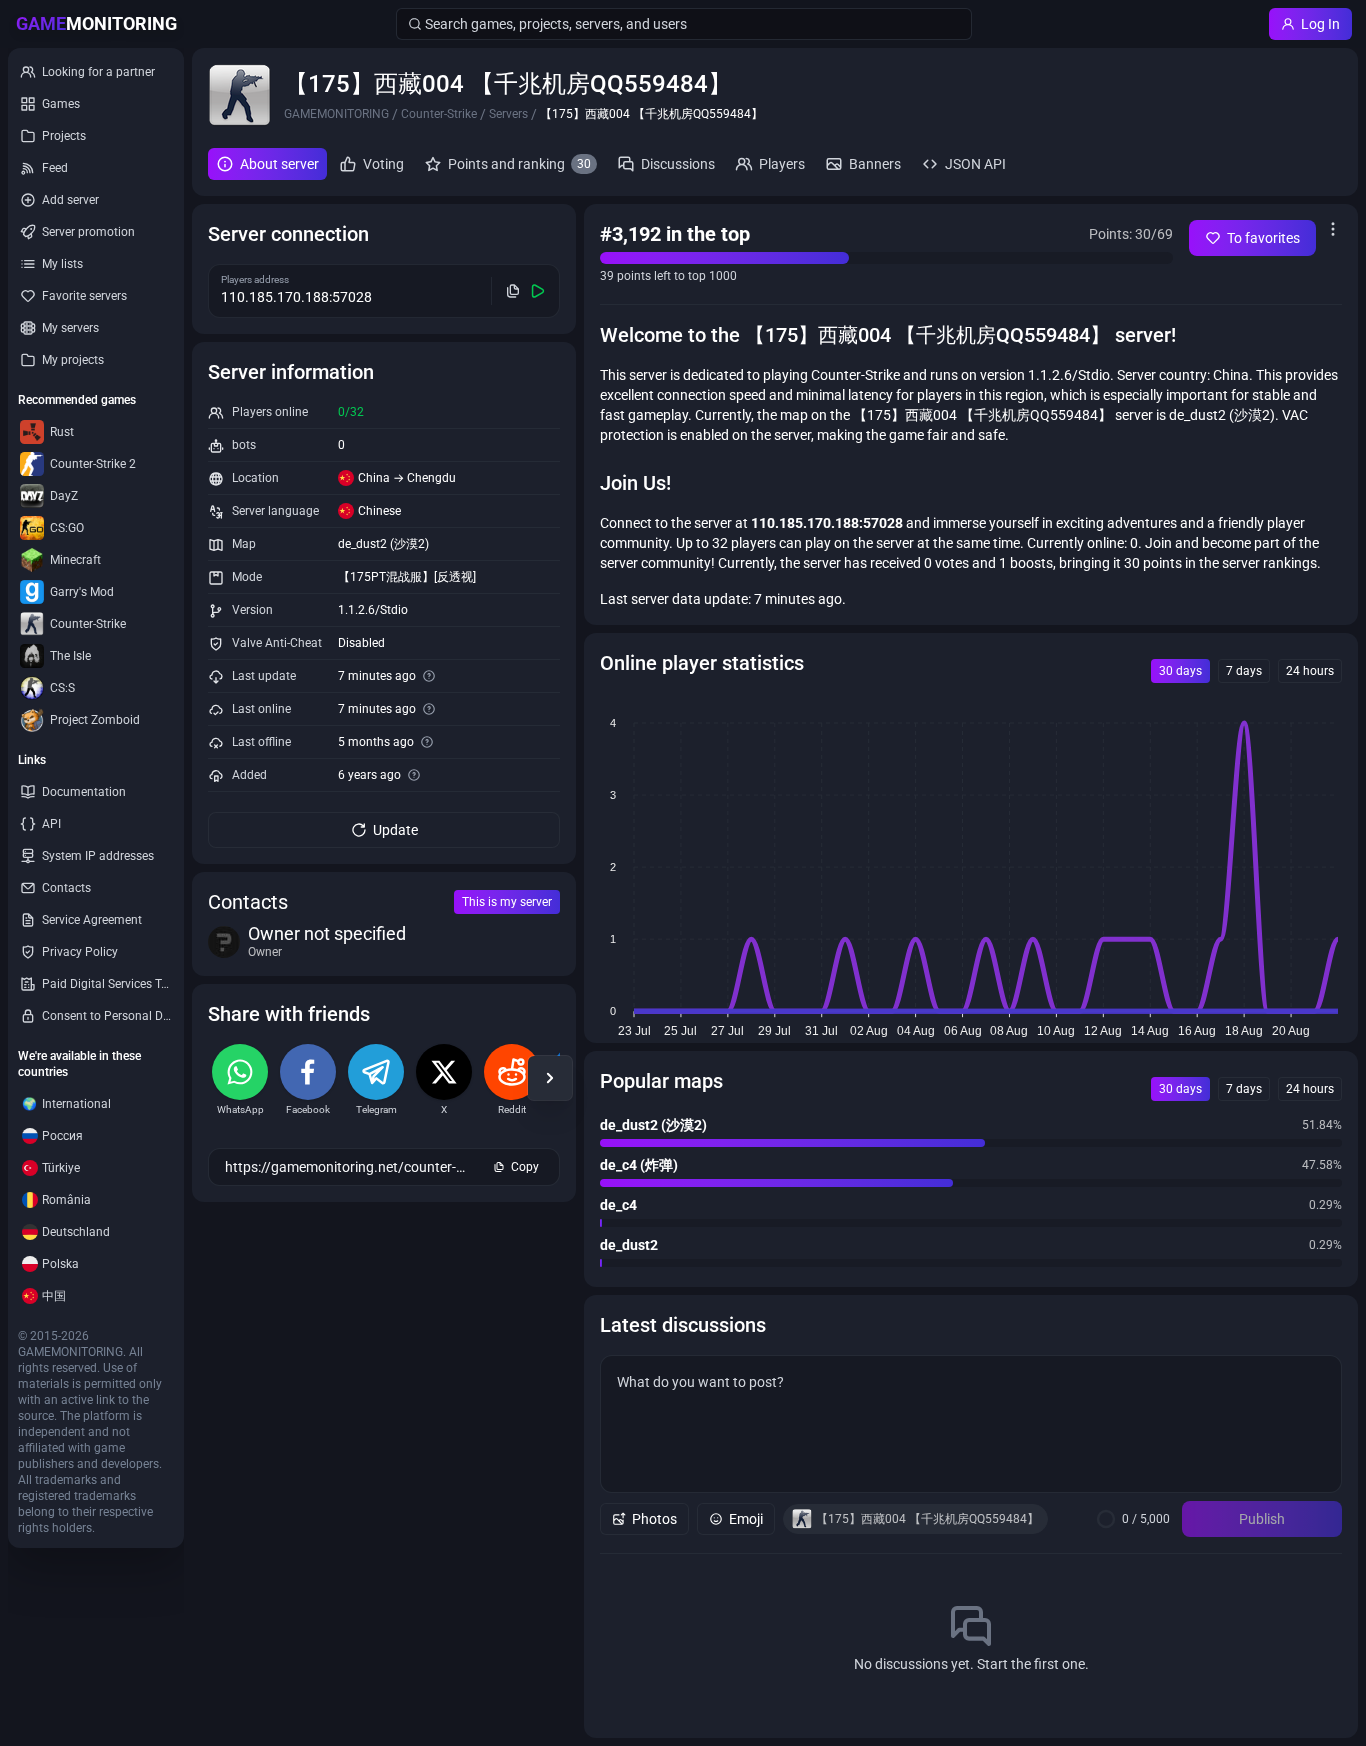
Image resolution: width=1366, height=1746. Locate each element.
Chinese (379, 511)
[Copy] (513, 291)
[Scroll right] (550, 1078)
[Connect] (538, 291)
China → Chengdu (407, 478)
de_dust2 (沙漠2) (383, 544)
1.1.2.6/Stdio (373, 610)
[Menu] (1333, 229)
